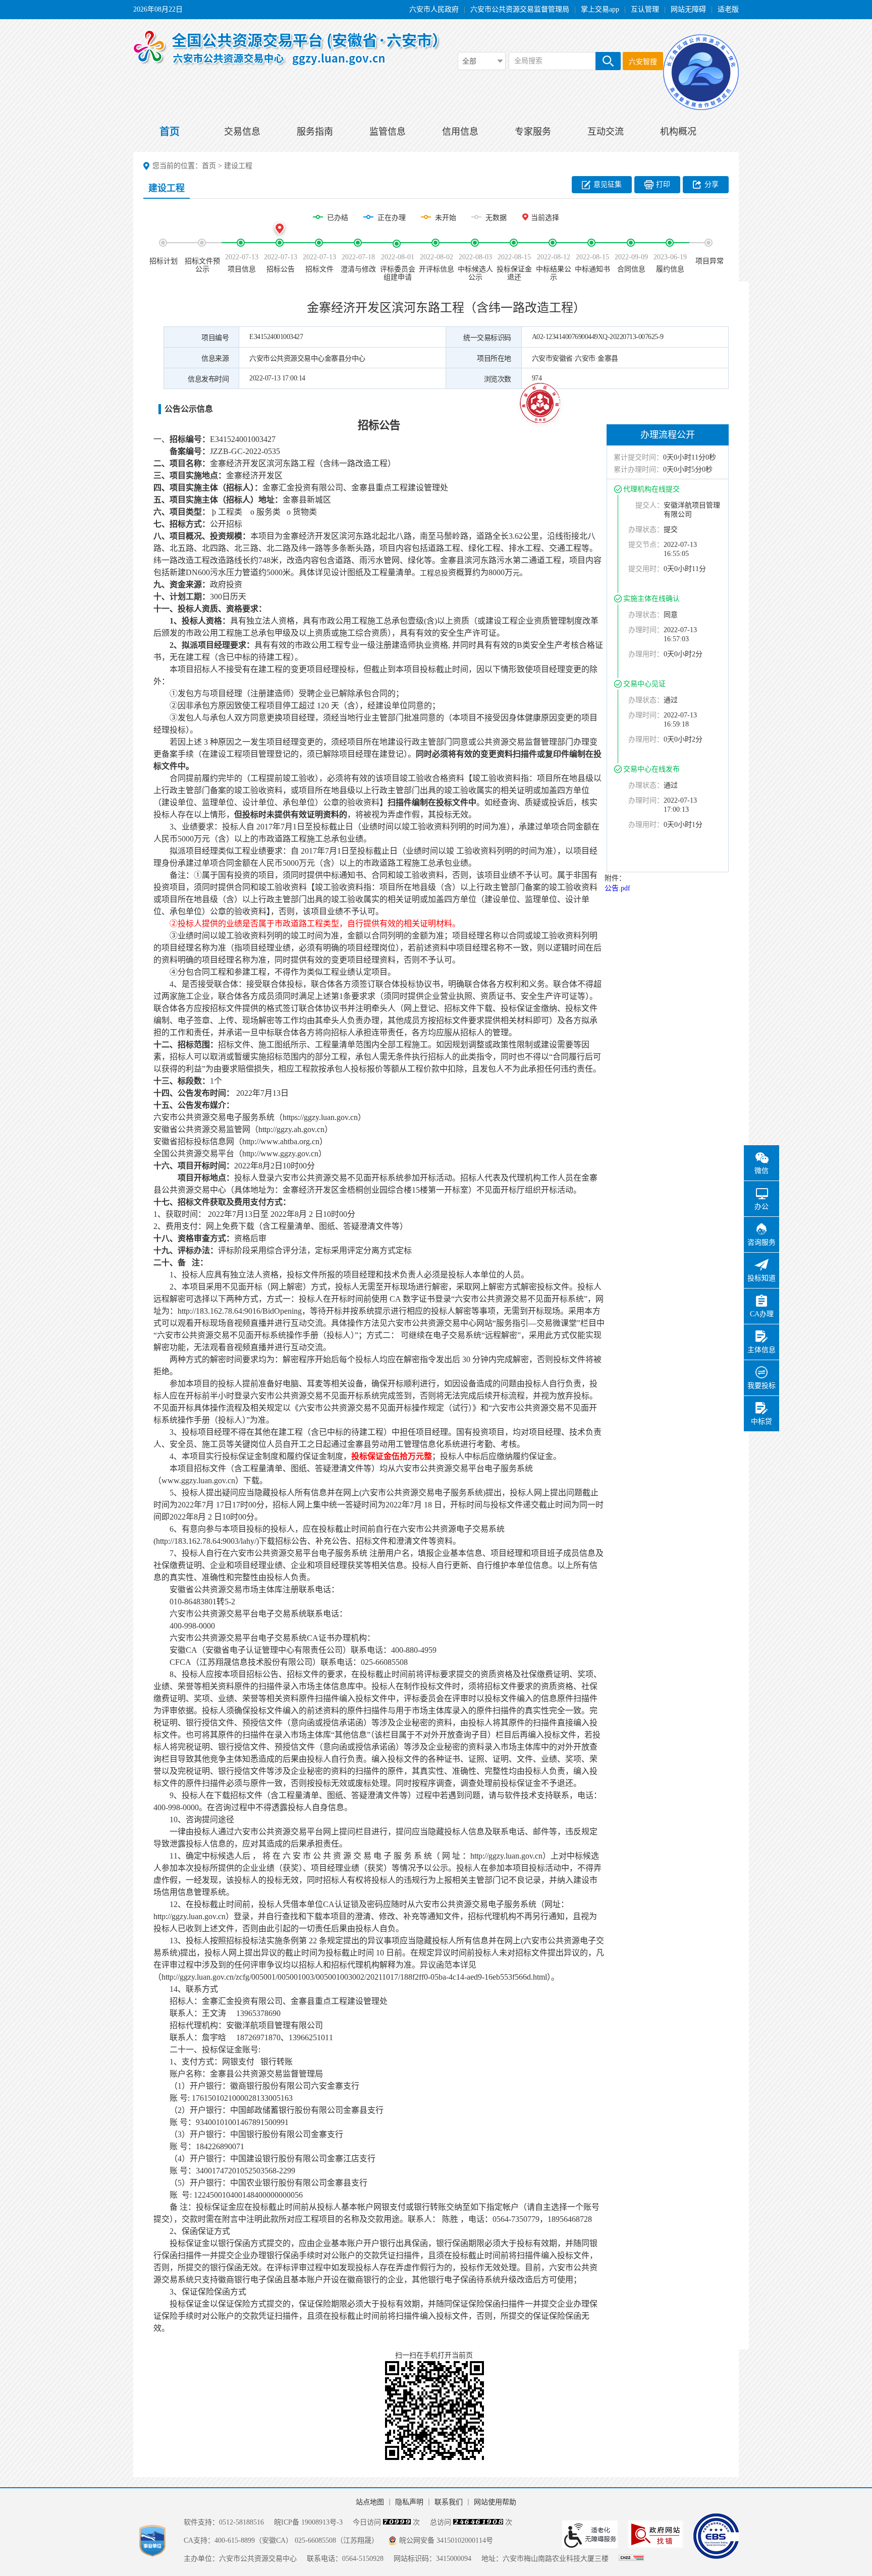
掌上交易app (600, 9)
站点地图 (370, 2502)
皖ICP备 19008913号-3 (308, 2522)
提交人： (649, 505)
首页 (170, 132)
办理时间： (646, 630)
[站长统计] (631, 2559)
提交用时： (646, 569)
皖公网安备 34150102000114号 (446, 2540)
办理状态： (646, 529)
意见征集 (608, 184)
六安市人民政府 (434, 9)
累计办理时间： (638, 469)
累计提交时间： (638, 457)
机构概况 (678, 132)
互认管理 (645, 9)
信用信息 (460, 132)
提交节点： (646, 545)
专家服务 (533, 132)
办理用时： (646, 654)
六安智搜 (643, 62)
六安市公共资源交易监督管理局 (520, 9)
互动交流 (606, 132)
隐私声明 (409, 2502)
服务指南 (315, 132)
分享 (712, 184)
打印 (663, 184)
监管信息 (388, 132)
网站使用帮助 (495, 2502)
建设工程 (238, 166)
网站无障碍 (688, 9)
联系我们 (449, 2502)
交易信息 (242, 132)
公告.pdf (617, 888)
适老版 (728, 9)
